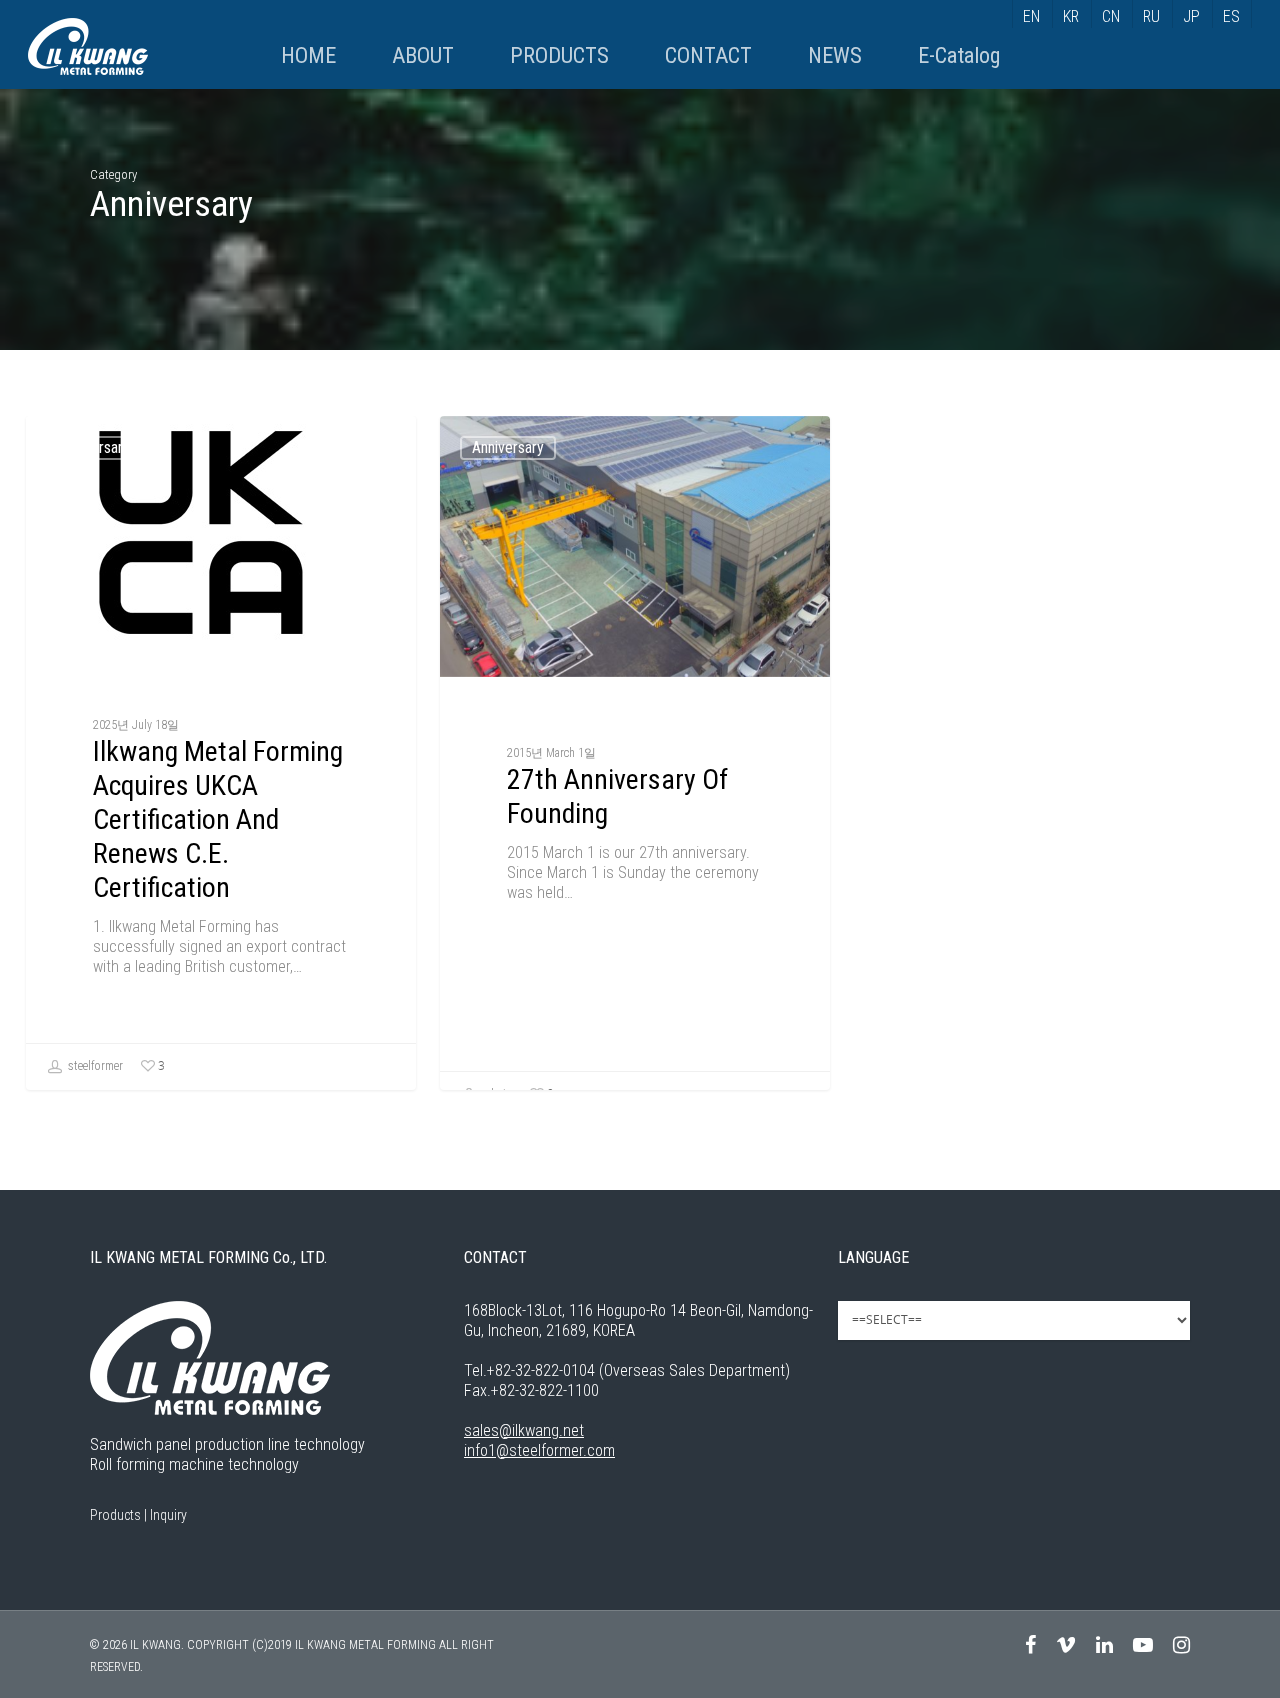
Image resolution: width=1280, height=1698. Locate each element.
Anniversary (94, 447)
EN (1031, 16)
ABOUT (423, 55)
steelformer (94, 1066)
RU (1151, 16)
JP (1191, 16)
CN (1111, 16)
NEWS (835, 55)
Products (115, 1515)
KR (1071, 16)
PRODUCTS (559, 55)
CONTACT (708, 55)
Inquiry (168, 1515)
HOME (308, 55)
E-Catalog (959, 55)
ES (1231, 16)
